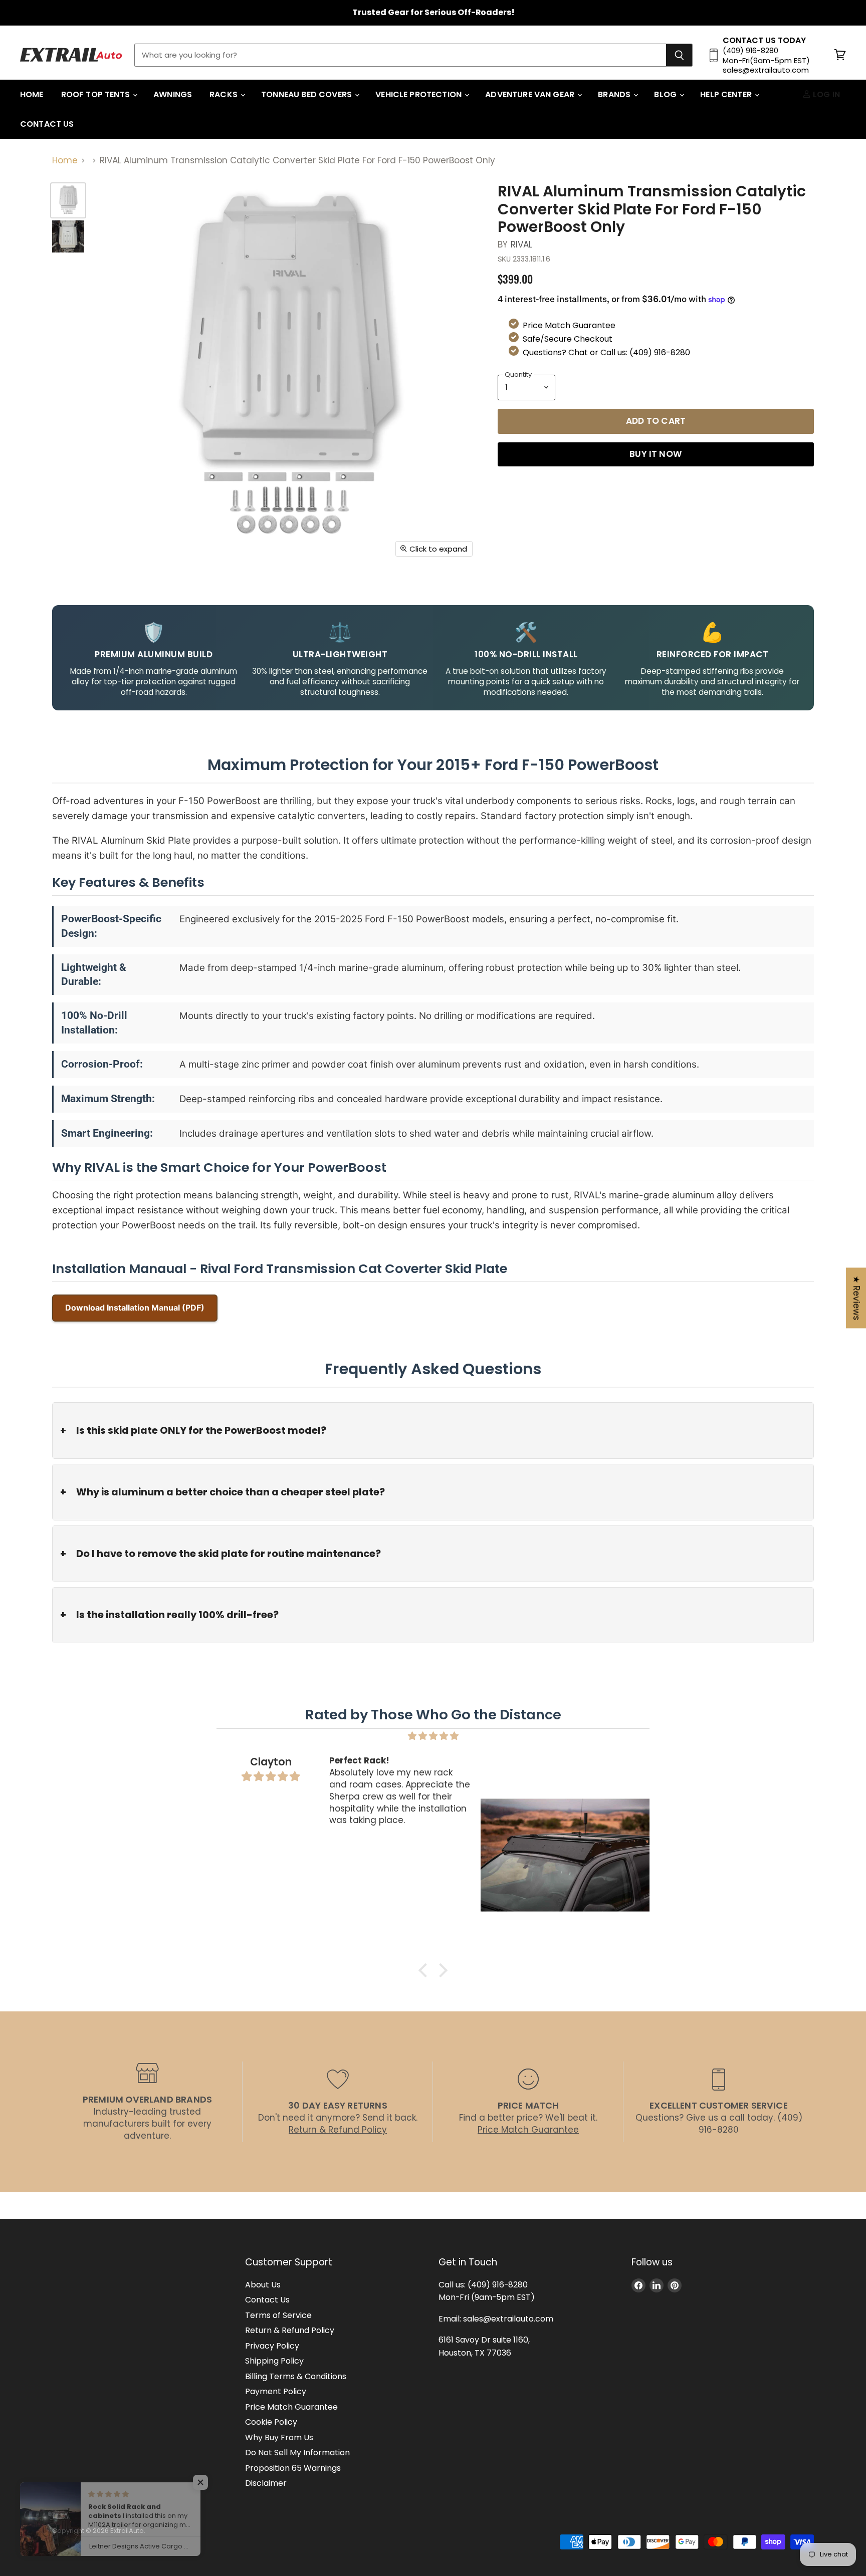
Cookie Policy (271, 2422)
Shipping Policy (274, 2361)
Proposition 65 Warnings (293, 2468)
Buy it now (656, 454)
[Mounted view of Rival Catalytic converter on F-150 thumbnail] (68, 236)
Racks (225, 94)
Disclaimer (266, 2483)
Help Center (727, 94)
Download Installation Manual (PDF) (135, 1308)
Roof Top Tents (96, 94)
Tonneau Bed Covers (307, 94)
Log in (825, 94)
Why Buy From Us (279, 2437)
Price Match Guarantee (291, 2407)
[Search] (679, 55)
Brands (615, 94)
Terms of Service (278, 2315)
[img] (433, 1736)
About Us (263, 2285)
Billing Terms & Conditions (296, 2376)
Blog (666, 94)
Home (32, 94)
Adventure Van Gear (531, 94)
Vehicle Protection (419, 94)
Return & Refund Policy (290, 2330)
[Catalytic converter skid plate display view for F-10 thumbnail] (68, 200)
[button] (425, 1970)
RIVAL (522, 244)
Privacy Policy (272, 2346)
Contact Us (47, 124)
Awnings (173, 94)
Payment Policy (276, 2391)
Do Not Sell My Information (297, 2453)
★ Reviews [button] (856, 1298)
